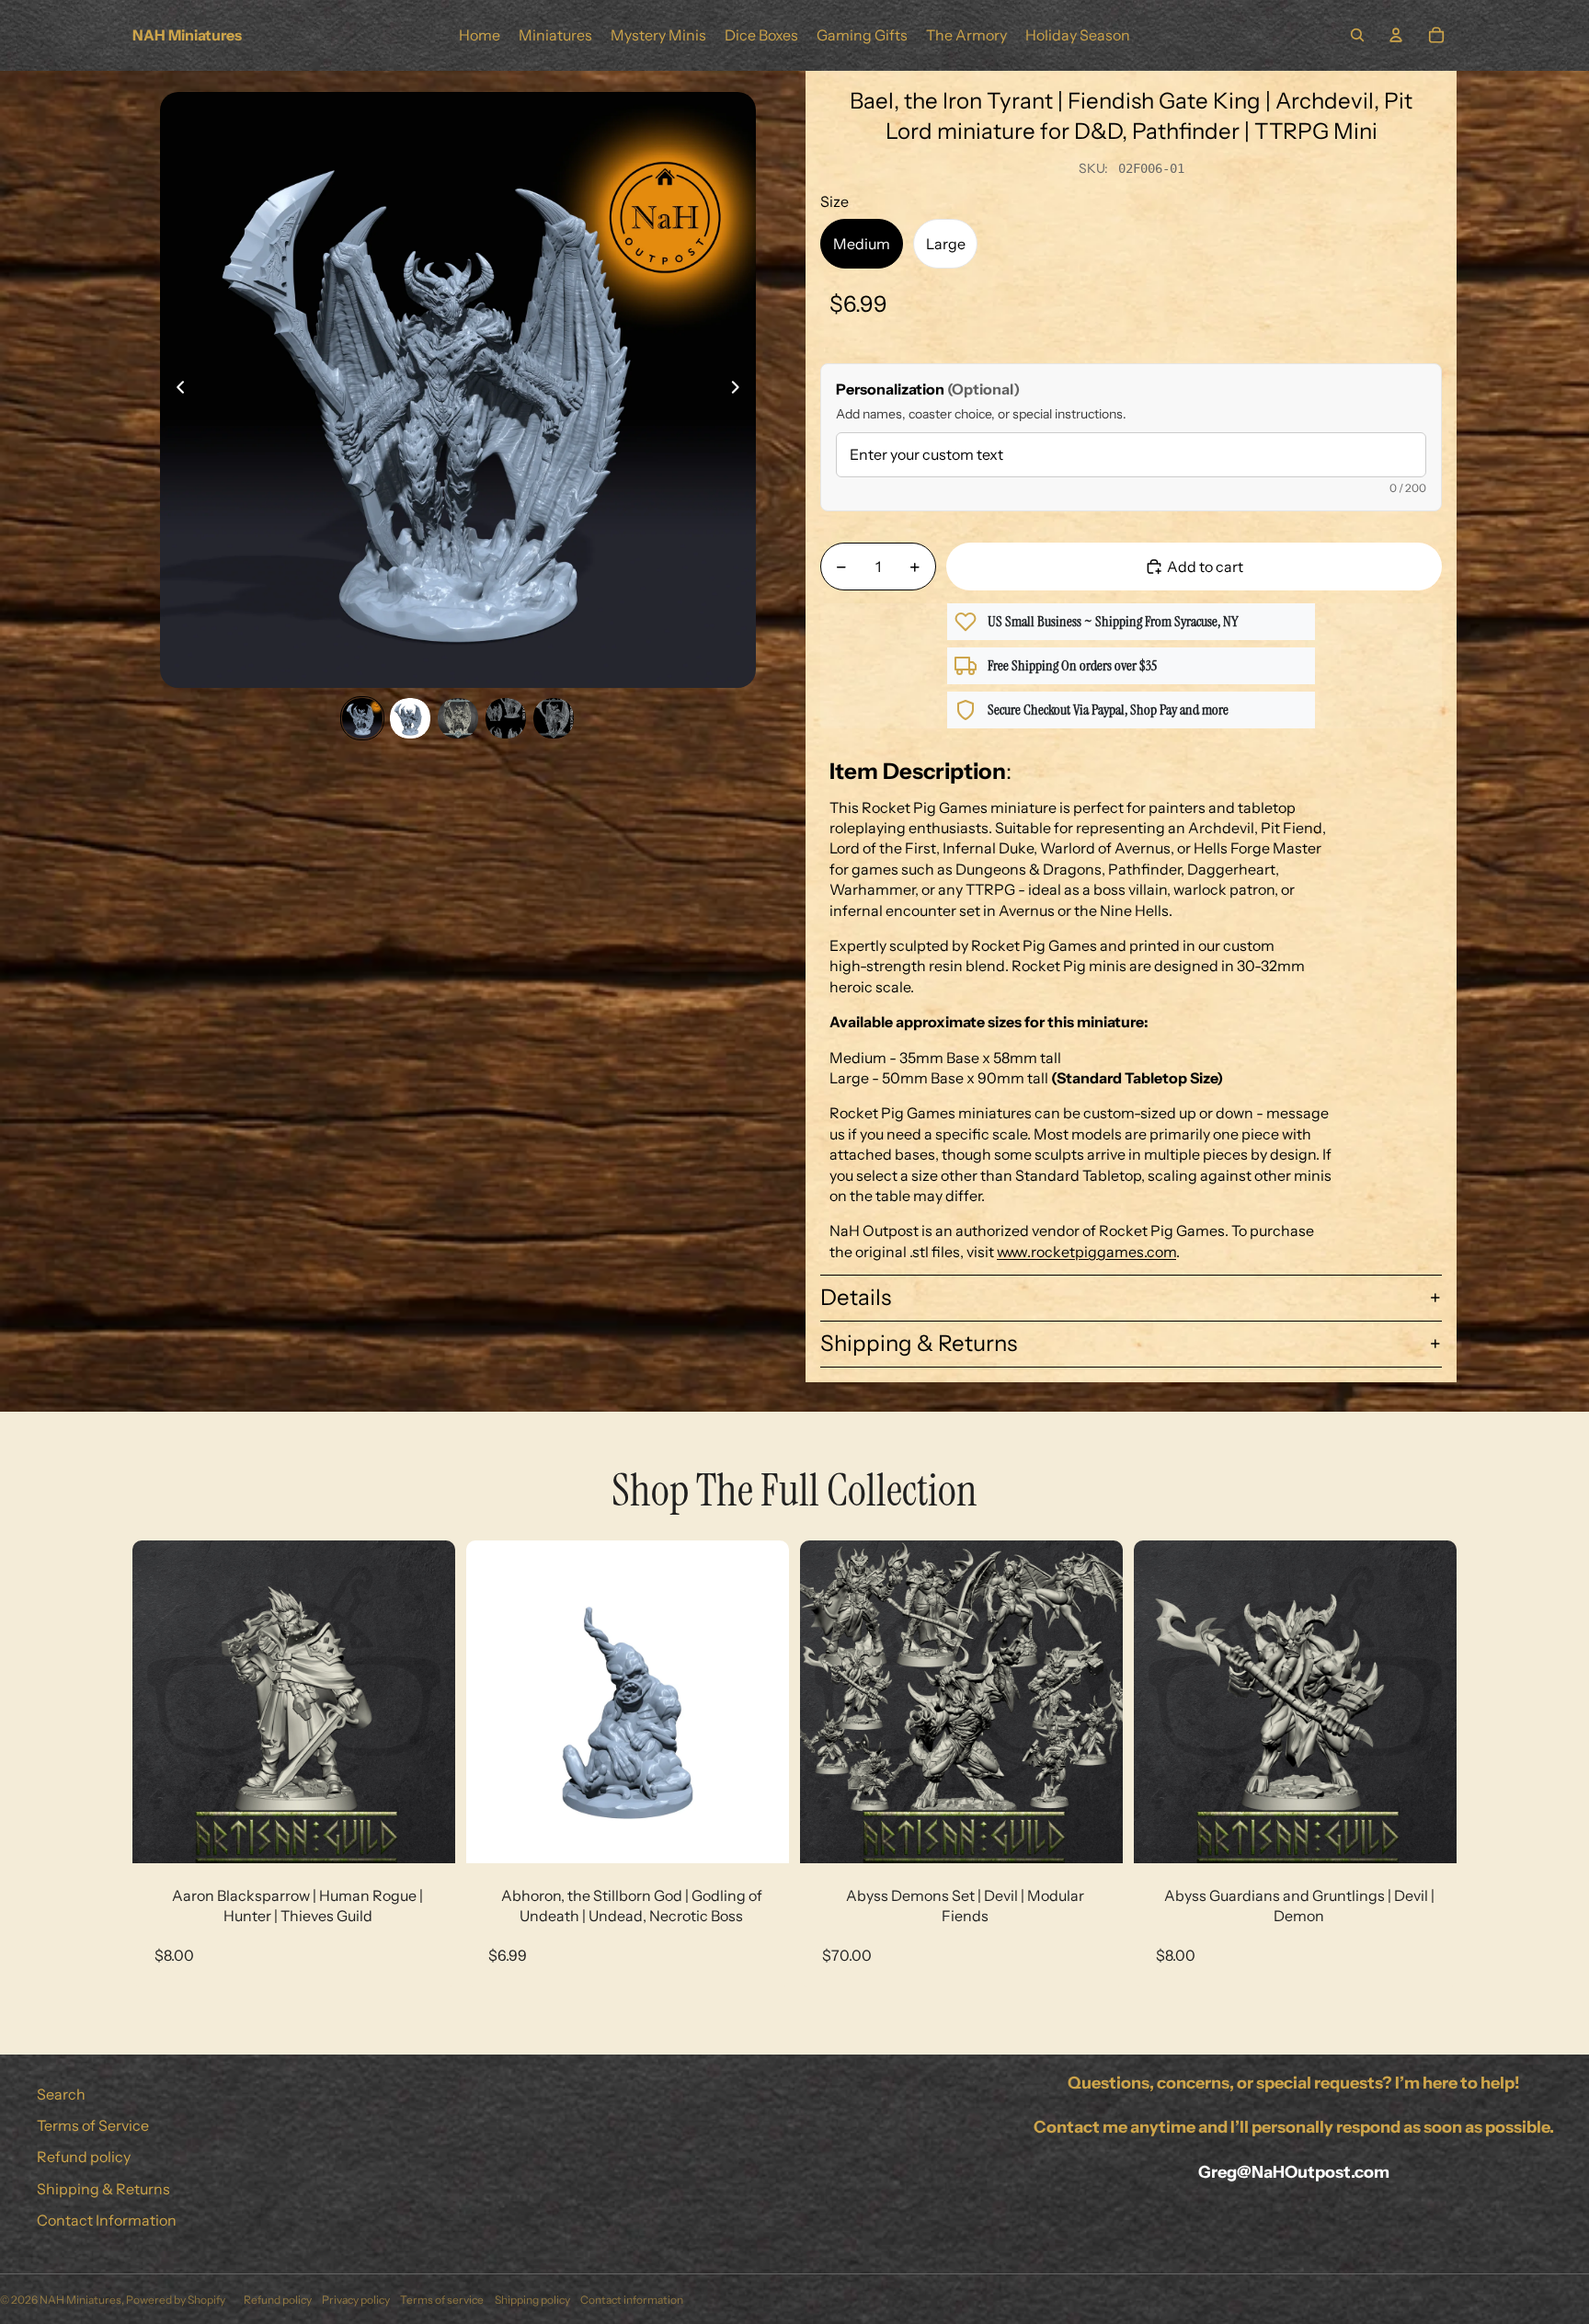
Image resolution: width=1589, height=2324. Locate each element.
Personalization (928, 389)
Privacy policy (356, 2300)
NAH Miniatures (80, 2300)
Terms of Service (93, 2125)
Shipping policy (532, 2300)
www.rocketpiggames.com (1086, 1252)
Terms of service (442, 2300)
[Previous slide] (175, 390)
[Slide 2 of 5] (410, 718)
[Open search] (1357, 35)
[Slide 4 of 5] (506, 718)
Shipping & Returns (919, 1343)
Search (61, 2094)
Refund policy (84, 2157)
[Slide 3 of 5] (458, 718)
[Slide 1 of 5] (362, 718)
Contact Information (107, 2220)
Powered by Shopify (176, 2300)
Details (856, 1297)
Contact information (632, 2300)
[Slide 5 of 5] (554, 718)
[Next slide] (741, 390)
